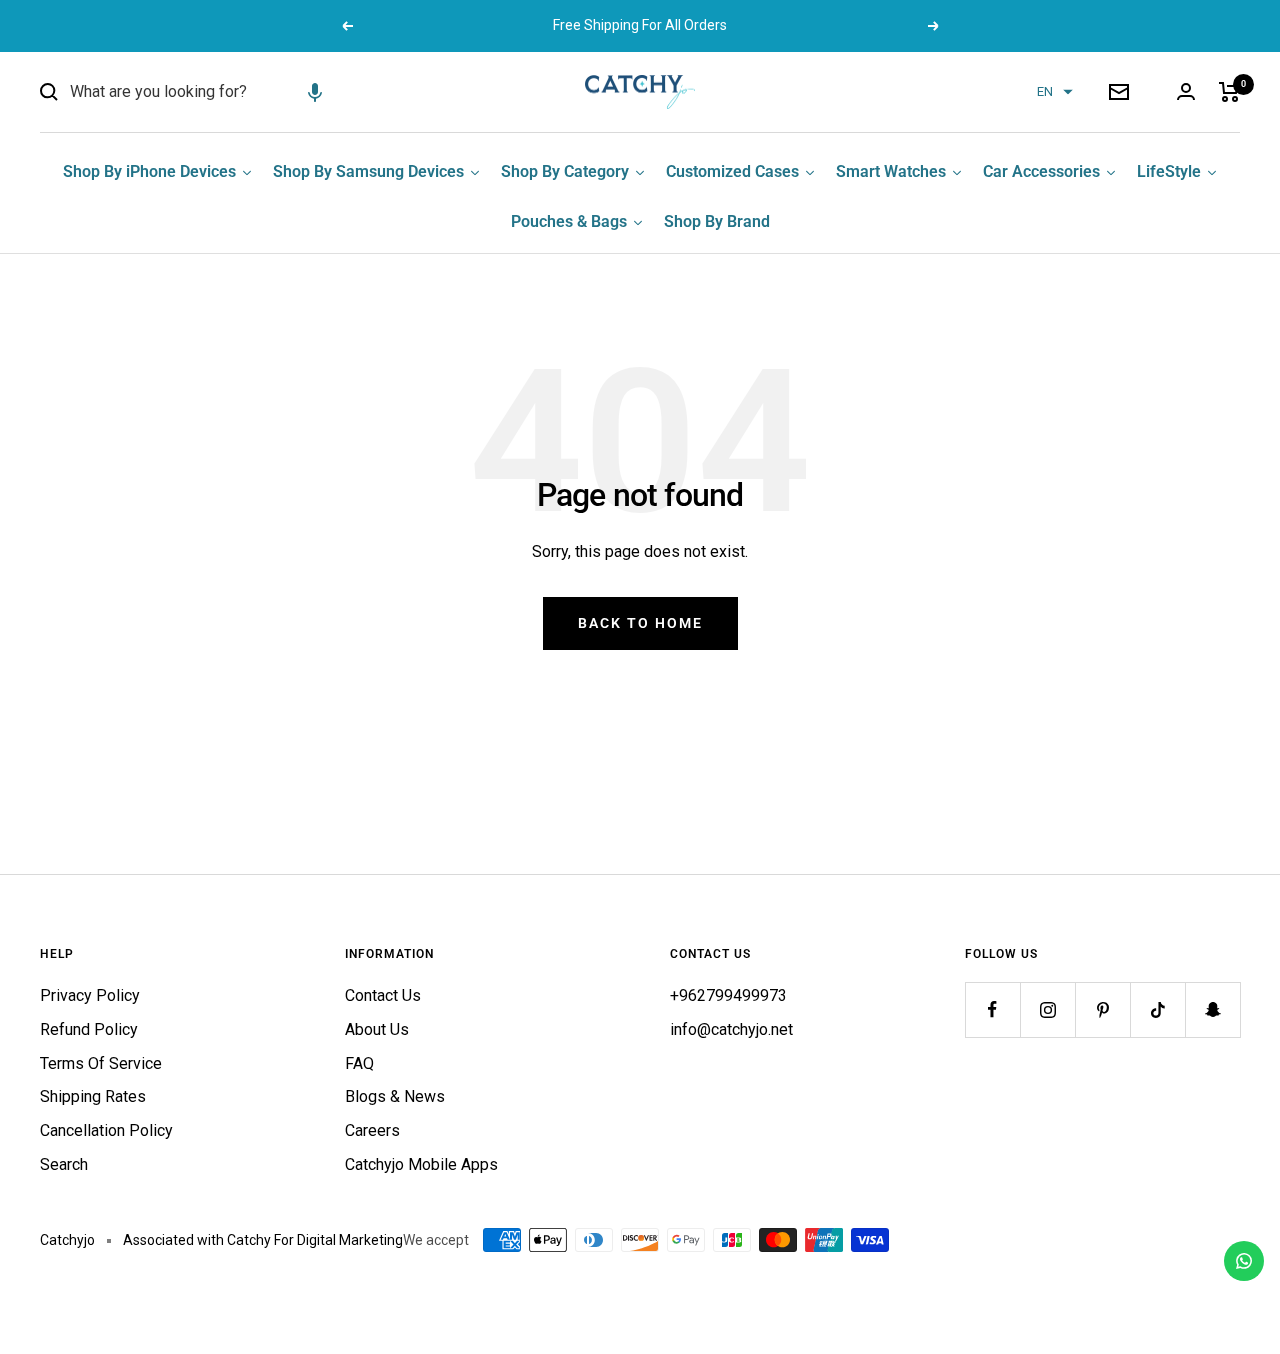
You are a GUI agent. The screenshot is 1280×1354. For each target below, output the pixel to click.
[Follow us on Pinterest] (1102, 1009)
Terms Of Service (101, 1063)
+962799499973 (728, 995)
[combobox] (220, 92)
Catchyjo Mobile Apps (421, 1164)
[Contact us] (1244, 1261)
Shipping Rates (93, 1096)
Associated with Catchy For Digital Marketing (263, 1240)
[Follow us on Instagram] (1047, 1009)
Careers (372, 1130)
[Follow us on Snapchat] (1212, 1009)
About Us (377, 1029)
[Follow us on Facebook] (992, 1009)
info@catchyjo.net (731, 1029)
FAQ (359, 1063)
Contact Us (383, 995)
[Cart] (1229, 92)
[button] (315, 92)
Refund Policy (89, 1029)
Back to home (640, 623)
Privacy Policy (90, 995)
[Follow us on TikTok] (1157, 1009)
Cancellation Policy (106, 1130)
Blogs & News (395, 1096)
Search (64, 1164)
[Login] (1186, 91)
